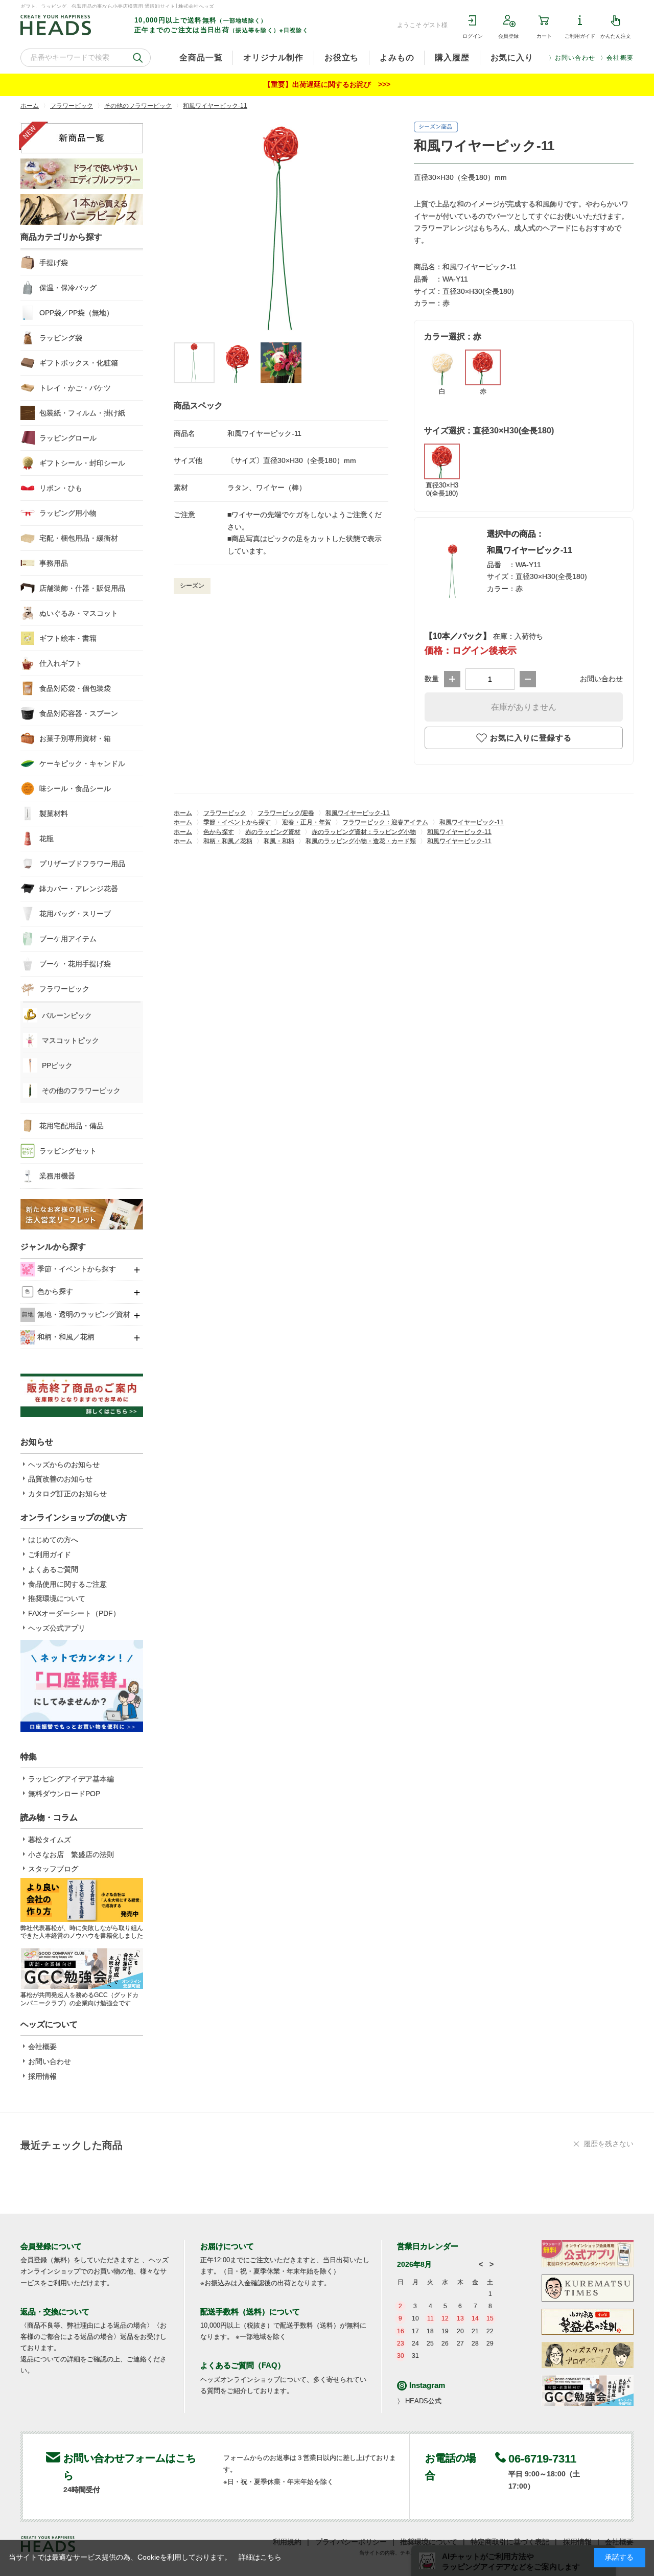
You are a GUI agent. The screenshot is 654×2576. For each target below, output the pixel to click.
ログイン (473, 36)
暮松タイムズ (50, 1840)
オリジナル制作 (273, 57)
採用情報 (42, 2076)
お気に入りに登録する (531, 738)
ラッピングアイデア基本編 (71, 1779)
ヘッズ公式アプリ (57, 1628)
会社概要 (620, 58)
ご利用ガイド (580, 36)
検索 (138, 58)
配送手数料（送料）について (250, 2312)
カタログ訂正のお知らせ (67, 1494)
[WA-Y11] (194, 363)
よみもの (397, 57)
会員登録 (508, 36)
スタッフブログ (53, 1869)
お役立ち (342, 57)
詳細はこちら (260, 2557)
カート (544, 36)
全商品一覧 (201, 57)
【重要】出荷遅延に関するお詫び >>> (327, 84)
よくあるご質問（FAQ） (243, 2365)
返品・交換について (55, 2312)
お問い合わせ (575, 58)
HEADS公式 (423, 2401)
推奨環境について (57, 1598)
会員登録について (51, 2246)
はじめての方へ (53, 1540)
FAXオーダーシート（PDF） (74, 1613)
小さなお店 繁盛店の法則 (71, 1854)
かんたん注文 (616, 36)
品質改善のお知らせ (60, 1479)
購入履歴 (452, 57)
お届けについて (227, 2246)
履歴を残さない (609, 2144)
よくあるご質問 (53, 1569)
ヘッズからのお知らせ (64, 1465)
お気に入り (512, 57)
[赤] (281, 229)
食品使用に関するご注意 (67, 1584)
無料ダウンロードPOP (64, 1794)
